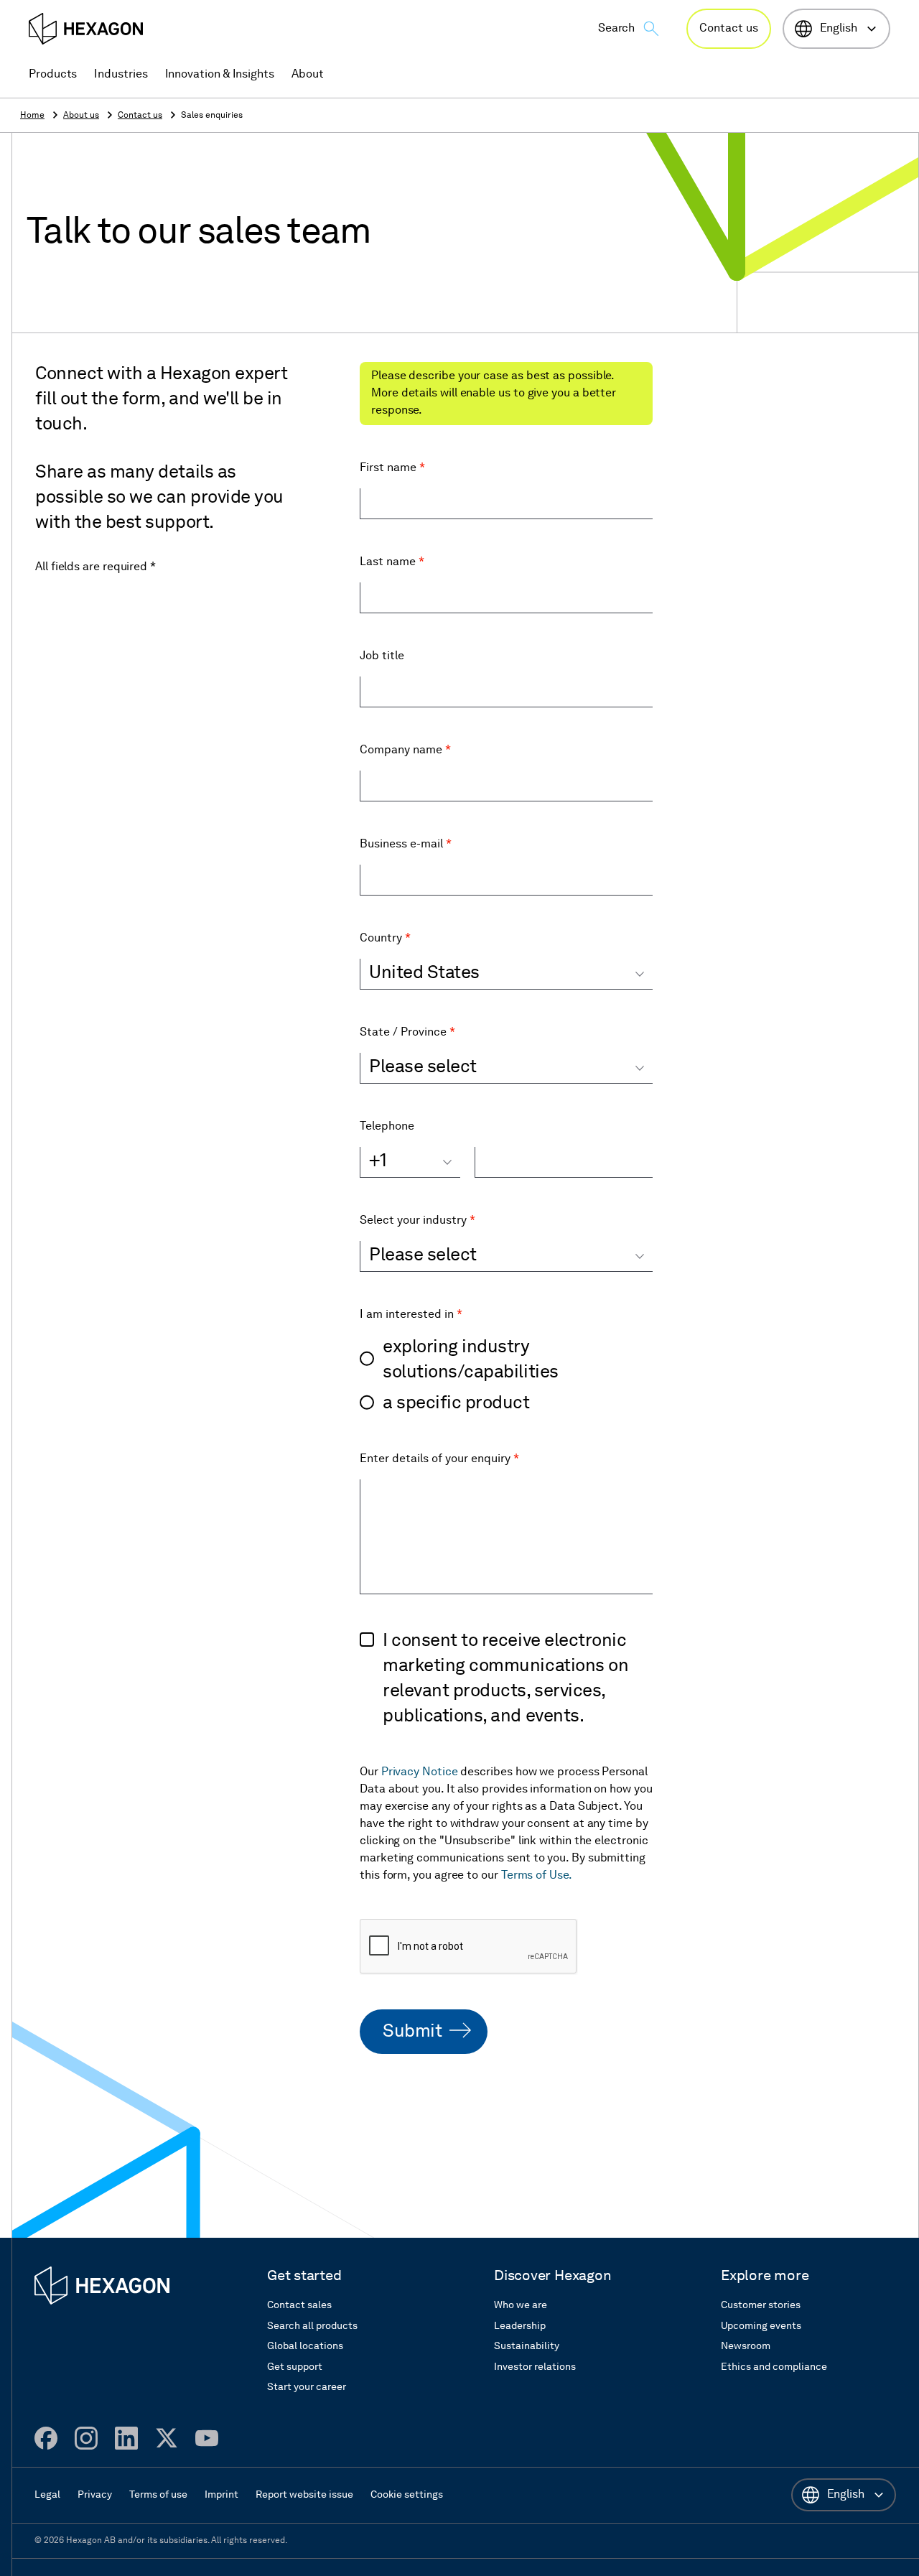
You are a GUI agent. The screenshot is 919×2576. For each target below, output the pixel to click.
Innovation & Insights (220, 75)
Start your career (307, 2387)
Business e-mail (406, 845)
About (308, 75)
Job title (382, 656)
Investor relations (535, 2367)
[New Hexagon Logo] (102, 2286)
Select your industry (417, 1221)
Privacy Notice (420, 1772)
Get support (295, 2367)
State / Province (407, 1033)
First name (392, 468)
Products (53, 75)
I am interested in (411, 1315)
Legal (47, 2495)
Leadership (520, 2326)
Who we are (521, 2305)
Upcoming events (761, 2326)
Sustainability (527, 2346)
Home (32, 116)
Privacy (95, 2495)
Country (385, 939)
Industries (121, 75)
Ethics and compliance (774, 2367)
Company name (405, 750)
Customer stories (761, 2305)
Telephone (387, 1127)
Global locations (305, 2346)
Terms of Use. (537, 1876)
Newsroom (746, 2346)
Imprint (221, 2495)
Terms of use (158, 2495)
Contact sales (299, 2305)
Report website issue (304, 2495)
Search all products (312, 2326)
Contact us (728, 29)
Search (617, 29)
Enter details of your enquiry (439, 1459)
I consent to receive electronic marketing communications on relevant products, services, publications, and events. (505, 1679)
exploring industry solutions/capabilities (471, 1360)
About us (81, 116)
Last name (392, 562)
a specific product (456, 1404)
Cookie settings (407, 2495)
